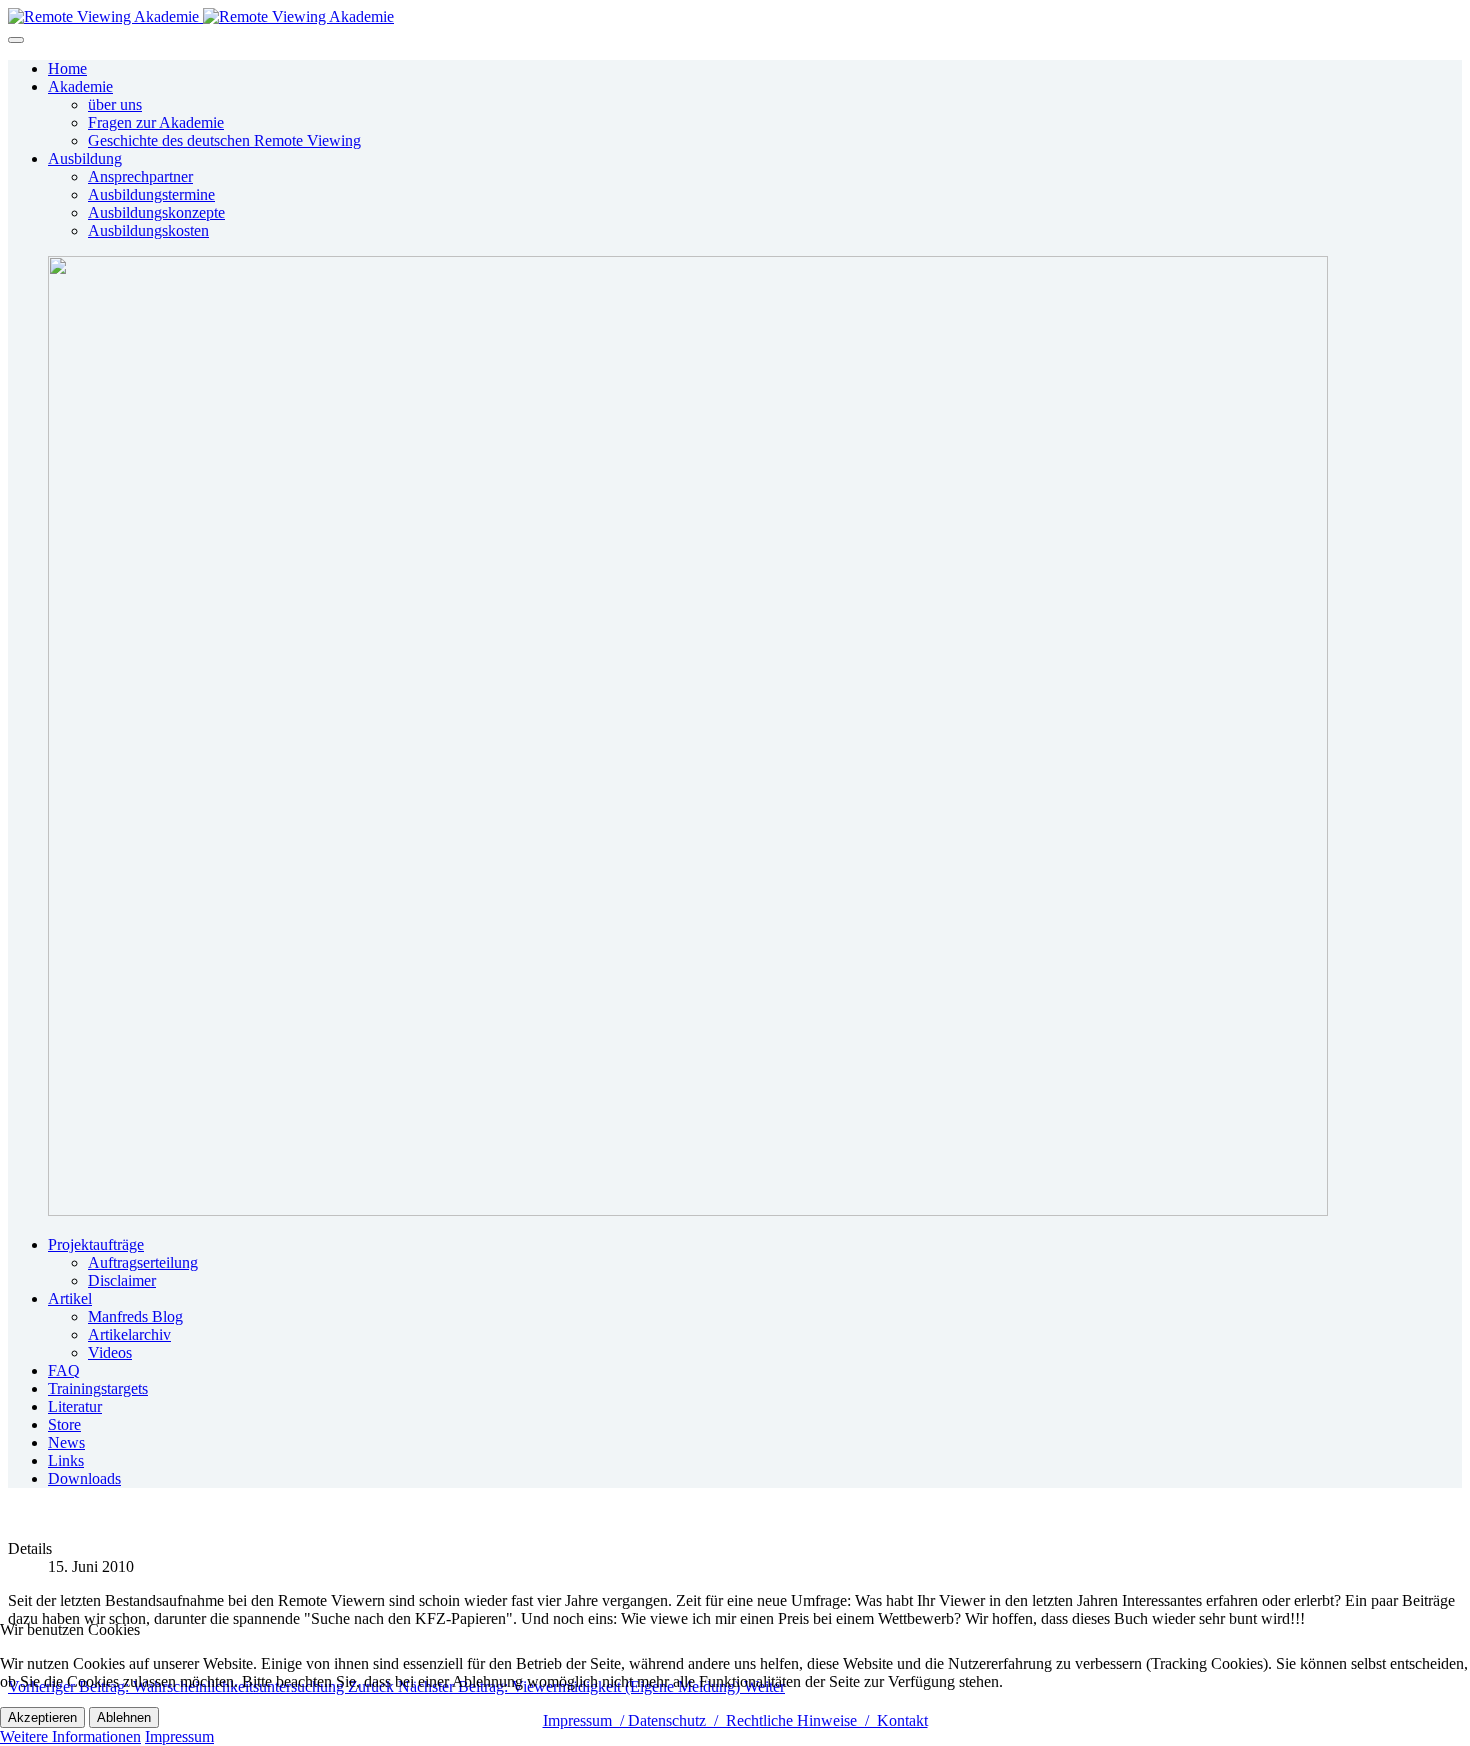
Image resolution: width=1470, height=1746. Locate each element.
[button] (80, 86)
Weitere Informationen (70, 1736)
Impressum (179, 1736)
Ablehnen (124, 1717)
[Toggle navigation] (16, 40)
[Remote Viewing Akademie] (201, 16)
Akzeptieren (42, 1717)
